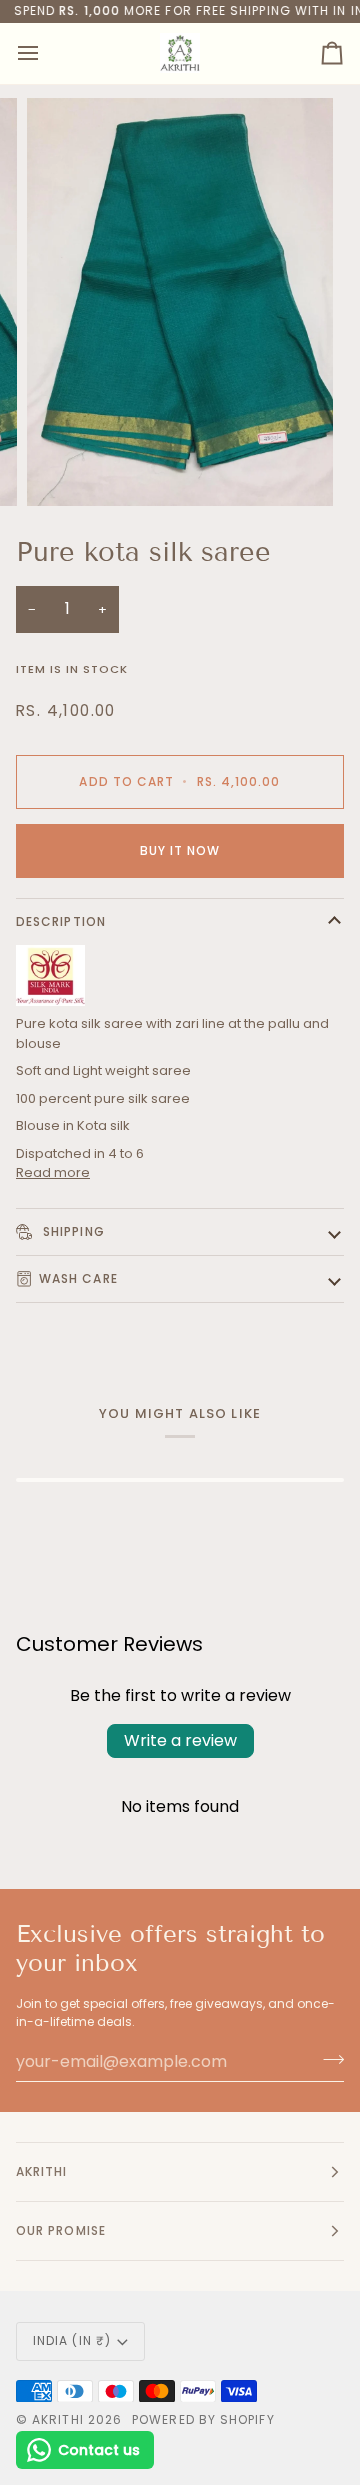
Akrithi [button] (42, 2171)
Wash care (78, 1278)
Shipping (72, 1231)
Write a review (180, 1740)
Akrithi (58, 2419)
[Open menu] (46, 53)
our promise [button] (61, 2230)
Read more (53, 1172)
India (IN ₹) (72, 2340)
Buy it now (180, 850)
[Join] (327, 2059)
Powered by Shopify (203, 2419)
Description (61, 921)
